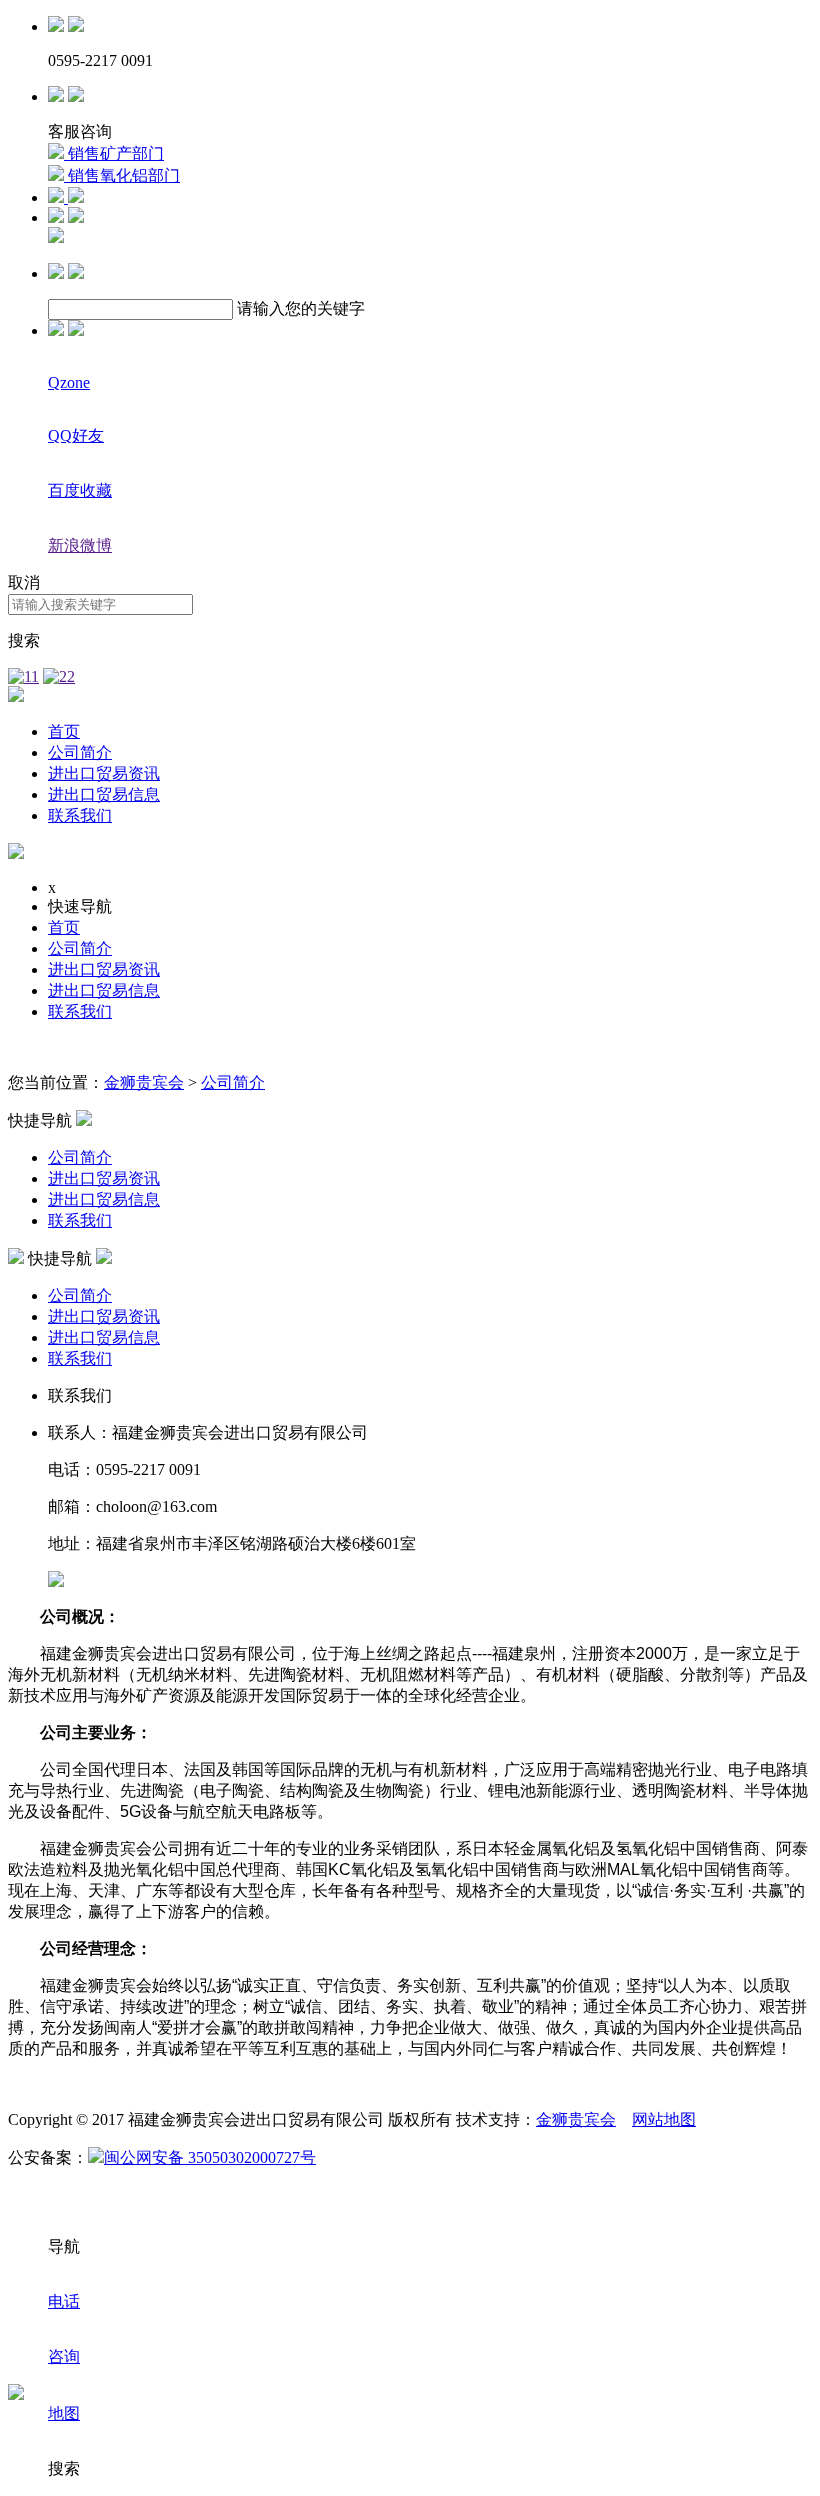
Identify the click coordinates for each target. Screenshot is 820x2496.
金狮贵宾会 (144, 1082)
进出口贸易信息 (104, 794)
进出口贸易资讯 (104, 773)
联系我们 (80, 815)
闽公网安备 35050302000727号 (210, 2157)
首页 (64, 731)
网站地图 (664, 2119)
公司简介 (80, 752)
